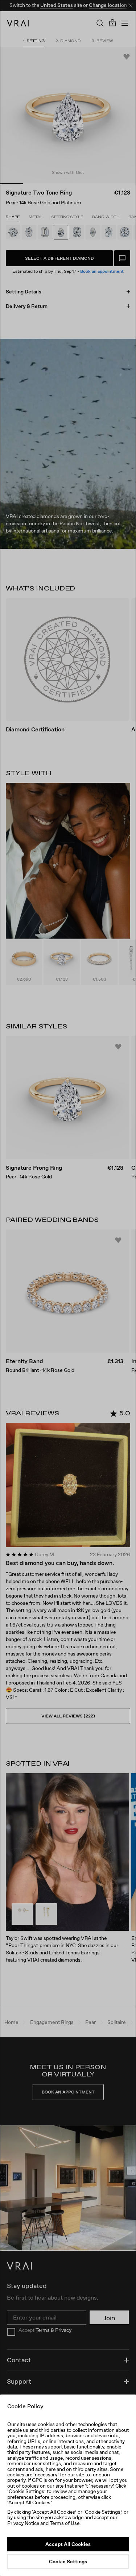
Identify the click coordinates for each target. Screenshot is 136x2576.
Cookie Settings (68, 2562)
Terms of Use (65, 2523)
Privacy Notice (23, 2523)
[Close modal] (68, 1288)
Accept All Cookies (68, 2544)
